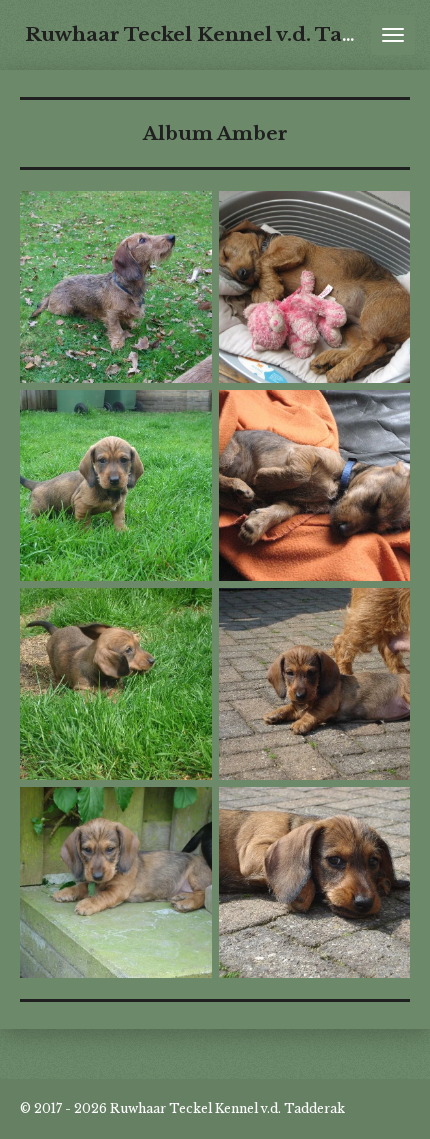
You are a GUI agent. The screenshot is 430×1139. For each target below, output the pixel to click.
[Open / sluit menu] (393, 35)
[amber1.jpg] (314, 287)
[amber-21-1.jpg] (314, 485)
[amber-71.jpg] (116, 882)
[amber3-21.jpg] (116, 684)
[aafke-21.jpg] (116, 287)
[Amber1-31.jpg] (116, 485)
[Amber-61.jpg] (314, 684)
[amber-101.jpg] (314, 882)
